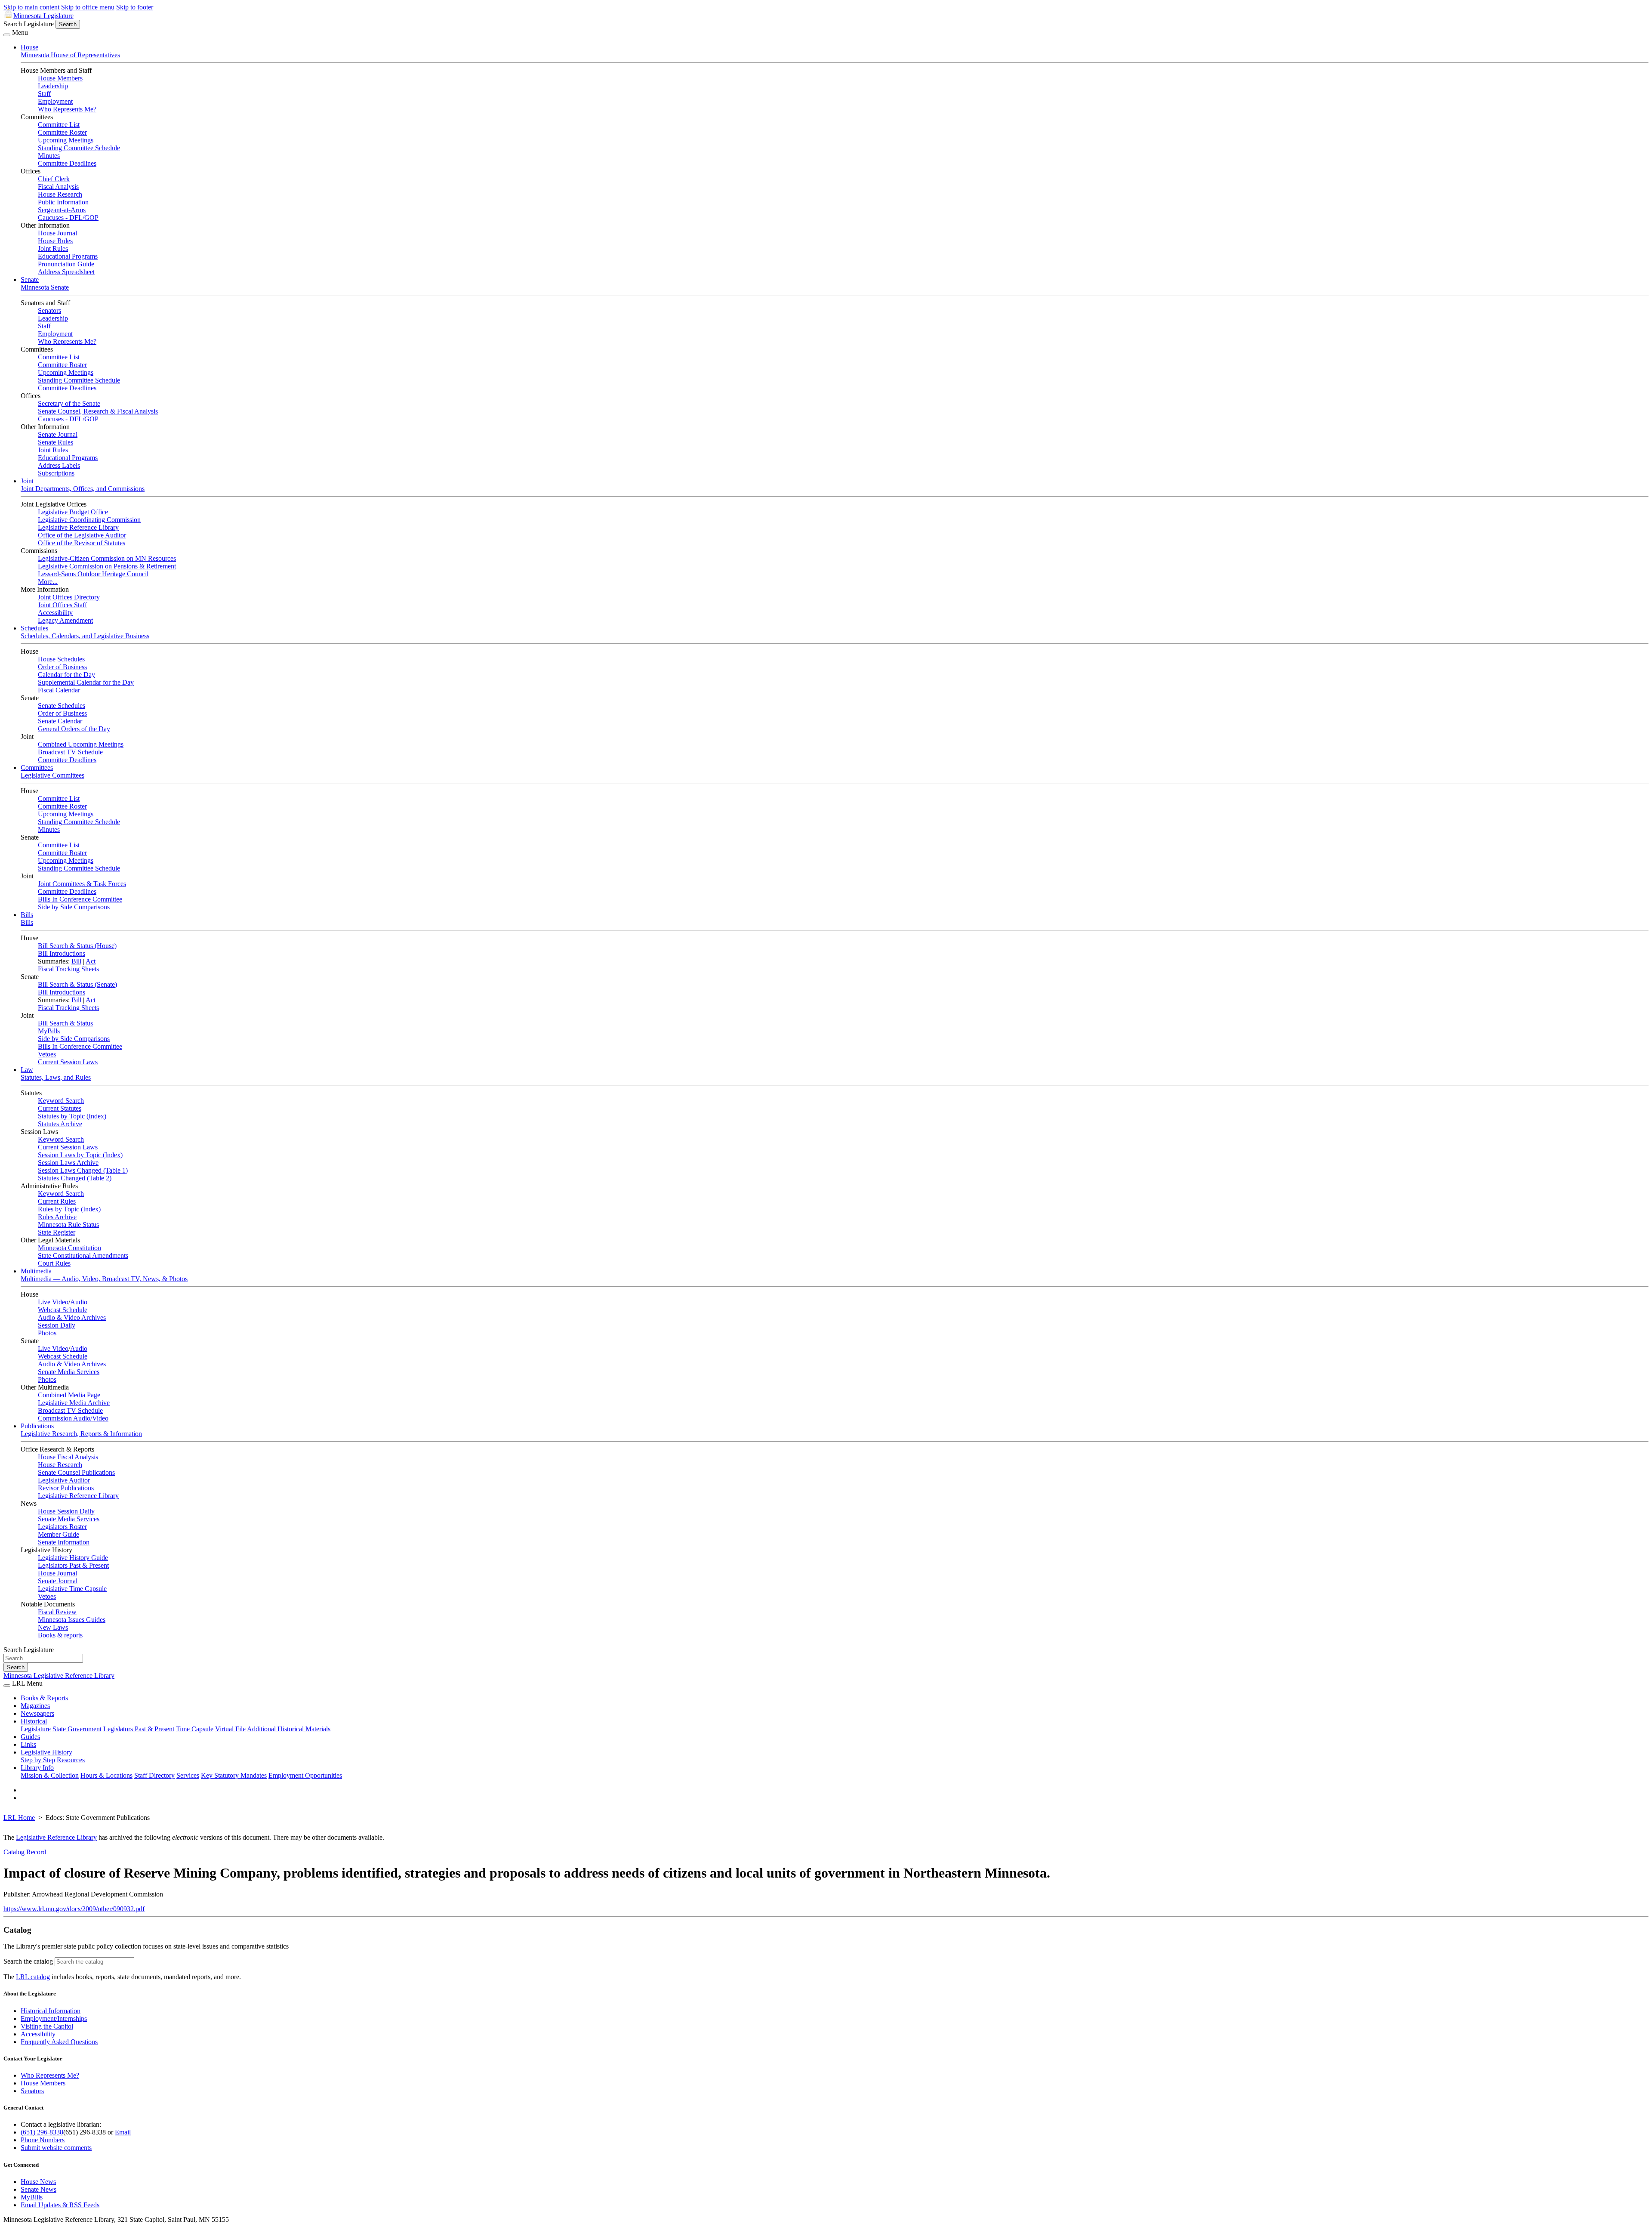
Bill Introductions (62, 953)
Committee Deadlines (67, 163)
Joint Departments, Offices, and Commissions (83, 489)
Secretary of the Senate (69, 403)
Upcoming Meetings (66, 140)
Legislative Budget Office (73, 512)
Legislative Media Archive (74, 1403)
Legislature (36, 1729)
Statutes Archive (60, 1124)
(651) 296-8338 (42, 2132)
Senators (49, 310)
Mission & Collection (50, 1775)
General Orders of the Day (74, 729)
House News (38, 2182)
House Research (60, 194)
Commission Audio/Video (73, 1418)
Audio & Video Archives (72, 1317)
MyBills (49, 1031)
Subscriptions (56, 473)
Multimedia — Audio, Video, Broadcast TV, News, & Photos (104, 1279)
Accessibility (55, 613)
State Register (57, 1232)
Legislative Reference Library (78, 527)
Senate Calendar (60, 721)
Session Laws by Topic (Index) (80, 1155)
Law (27, 1070)
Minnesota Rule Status (68, 1225)
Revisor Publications (66, 1488)
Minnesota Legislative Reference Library (59, 1676)
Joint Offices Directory (69, 597)
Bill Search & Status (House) (77, 946)
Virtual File (230, 1729)
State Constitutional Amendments (83, 1256)
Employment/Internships (54, 2019)
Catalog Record (25, 1852)
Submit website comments (56, 2148)
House (29, 47)
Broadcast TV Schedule (70, 752)
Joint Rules (53, 249)
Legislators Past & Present (73, 1565)
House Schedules (61, 659)
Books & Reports (44, 1698)
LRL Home (19, 1818)
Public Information (63, 202)
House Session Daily (66, 1511)
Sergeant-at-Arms (62, 210)
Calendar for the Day (66, 675)
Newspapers (37, 1713)
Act (91, 961)
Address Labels (59, 465)
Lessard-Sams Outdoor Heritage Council (93, 574)
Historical (34, 1721)
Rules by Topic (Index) (69, 1209)
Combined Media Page (69, 1395)
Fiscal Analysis (58, 187)
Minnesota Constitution (69, 1248)
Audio (79, 1302)
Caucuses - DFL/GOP (68, 218)
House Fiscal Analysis (68, 1457)
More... (48, 582)
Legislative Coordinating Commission (89, 520)
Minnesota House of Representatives (70, 55)
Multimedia (36, 1271)
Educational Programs (68, 256)
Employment (55, 101)
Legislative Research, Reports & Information (81, 1434)
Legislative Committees (52, 775)
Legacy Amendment (65, 620)
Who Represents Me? (67, 109)
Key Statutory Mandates (234, 1775)
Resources (71, 1760)
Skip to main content (31, 7)
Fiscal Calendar (59, 690)
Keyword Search (61, 1101)
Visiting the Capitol (47, 2026)
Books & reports (60, 1635)
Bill (76, 961)
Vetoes (47, 1054)
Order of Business (62, 667)
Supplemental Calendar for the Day (86, 682)
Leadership (53, 86)
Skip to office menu (88, 7)
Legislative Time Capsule (72, 1589)
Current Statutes (60, 1108)
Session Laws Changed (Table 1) (83, 1170)
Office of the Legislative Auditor (82, 535)
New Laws (53, 1627)
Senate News (39, 2189)
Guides (30, 1737)
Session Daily (57, 1325)
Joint (27, 481)
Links (28, 1744)
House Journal (57, 233)
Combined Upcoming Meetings (81, 744)
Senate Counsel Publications (76, 1472)
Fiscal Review (57, 1612)
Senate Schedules (62, 706)
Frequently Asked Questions (59, 2042)
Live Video (53, 1302)
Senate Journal (58, 434)
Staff (44, 94)
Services (188, 1775)
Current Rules (57, 1201)
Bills (27, 915)
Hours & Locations (106, 1775)
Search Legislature (29, 24)
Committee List (59, 125)
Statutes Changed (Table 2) (75, 1178)
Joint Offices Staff (62, 605)
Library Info (37, 1768)
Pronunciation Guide (66, 264)
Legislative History (46, 1752)
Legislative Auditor (64, 1480)
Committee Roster (62, 132)
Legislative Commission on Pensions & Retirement (107, 566)
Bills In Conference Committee (80, 899)
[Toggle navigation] (7, 35)
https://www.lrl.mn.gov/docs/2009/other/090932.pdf (74, 1909)
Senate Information (64, 1542)
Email (123, 2132)
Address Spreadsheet (66, 272)
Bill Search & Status (65, 1023)
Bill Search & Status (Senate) (77, 984)
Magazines (35, 1706)
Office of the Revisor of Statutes (82, 543)
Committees (37, 768)
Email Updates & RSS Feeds (60, 2205)
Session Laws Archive (68, 1163)
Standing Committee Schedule (79, 148)
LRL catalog (33, 1977)
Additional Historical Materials (289, 1729)
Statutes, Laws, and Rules (56, 1077)
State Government (77, 1729)
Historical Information (51, 2011)
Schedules (34, 628)
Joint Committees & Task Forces (82, 884)
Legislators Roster (62, 1527)
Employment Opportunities (305, 1775)
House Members (60, 78)
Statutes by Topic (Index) (72, 1116)
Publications (37, 1426)
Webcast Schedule (63, 1310)
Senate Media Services (69, 1372)
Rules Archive (57, 1217)
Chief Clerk (54, 179)
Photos (47, 1333)
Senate (30, 280)
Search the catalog (28, 1961)
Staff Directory (154, 1775)
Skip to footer (135, 7)
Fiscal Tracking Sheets (68, 969)
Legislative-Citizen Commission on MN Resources (107, 558)
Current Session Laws (68, 1062)
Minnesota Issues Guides (72, 1620)
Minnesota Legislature (43, 16)
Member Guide (59, 1534)
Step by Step (38, 1760)
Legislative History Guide (73, 1558)
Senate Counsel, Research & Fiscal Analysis (98, 411)
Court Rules (54, 1263)
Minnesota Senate (45, 287)
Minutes (49, 156)
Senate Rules (55, 442)
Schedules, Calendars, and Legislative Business (85, 636)
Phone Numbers (43, 2140)
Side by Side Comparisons (74, 907)
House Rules (55, 241)
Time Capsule (195, 1729)
